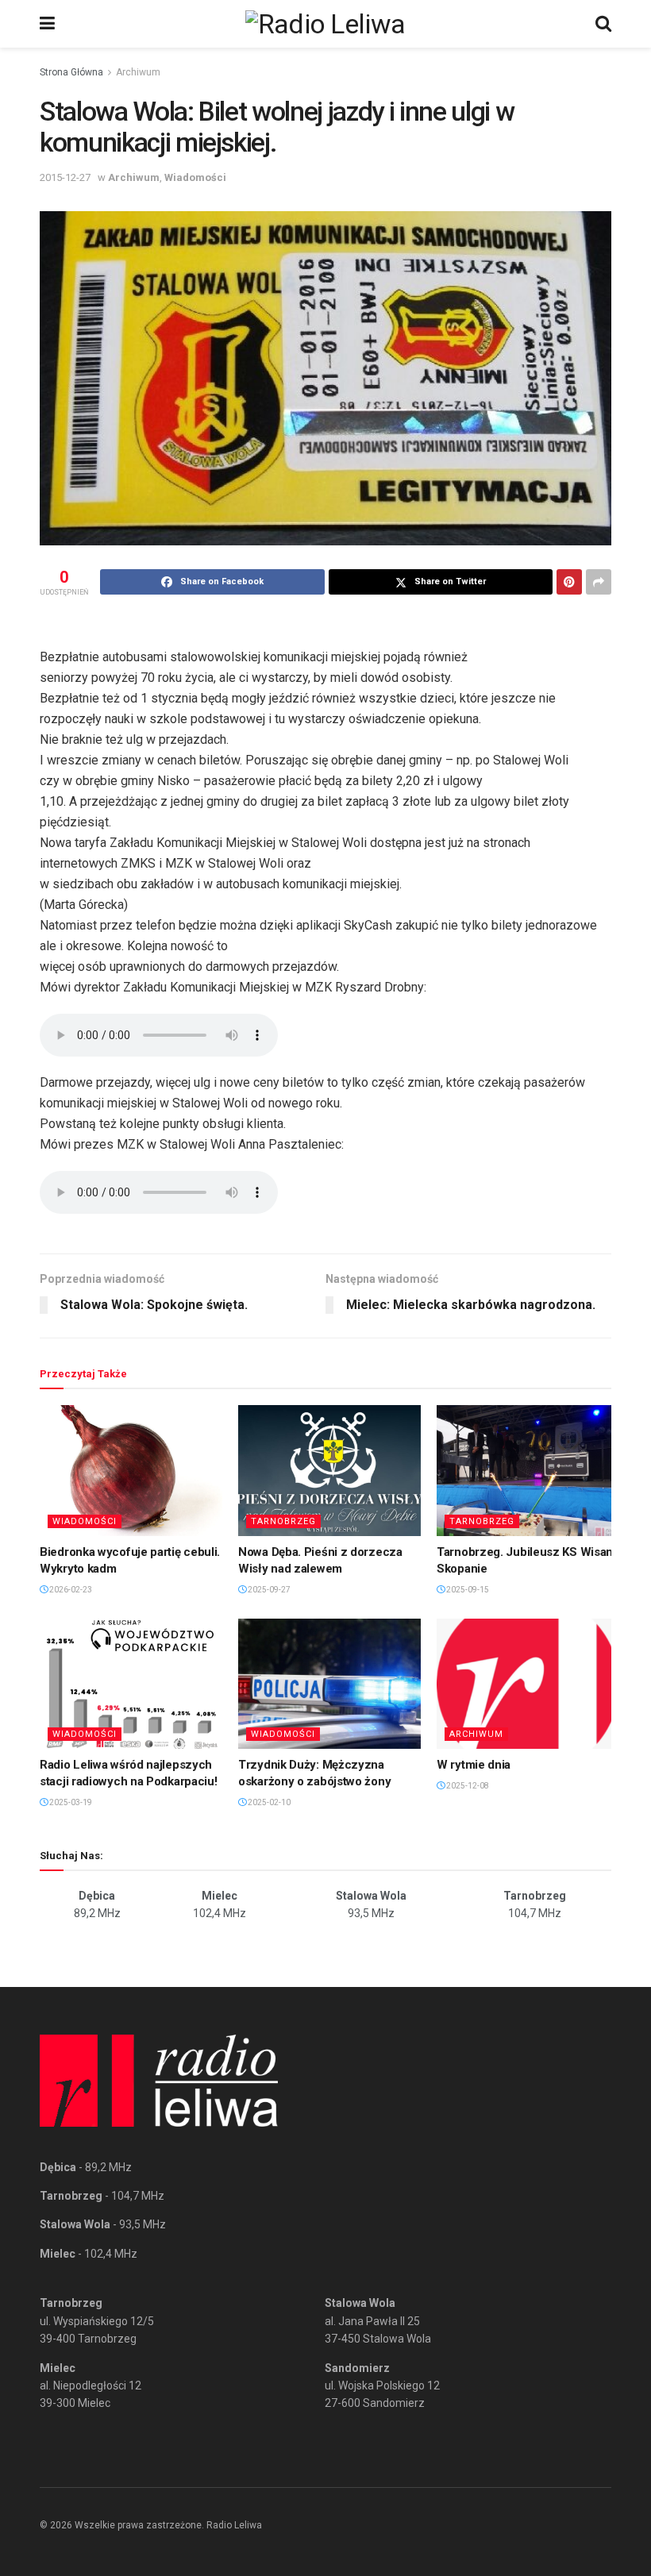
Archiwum (138, 72)
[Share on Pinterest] (569, 582)
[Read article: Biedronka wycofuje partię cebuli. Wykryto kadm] (131, 1470)
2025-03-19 (70, 1802)
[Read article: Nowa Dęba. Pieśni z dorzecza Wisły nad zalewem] (329, 1470)
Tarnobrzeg (283, 1521)
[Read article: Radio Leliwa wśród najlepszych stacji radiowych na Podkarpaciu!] (131, 1684)
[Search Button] (603, 24)
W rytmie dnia (474, 1765)
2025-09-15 (467, 1590)
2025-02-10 (268, 1802)
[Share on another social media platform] (599, 582)
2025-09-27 (268, 1590)
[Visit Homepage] (325, 24)
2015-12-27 (65, 177)
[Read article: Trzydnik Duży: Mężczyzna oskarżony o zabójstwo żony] (329, 1684)
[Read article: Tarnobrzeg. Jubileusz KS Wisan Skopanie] (528, 1470)
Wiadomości (195, 177)
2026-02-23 (70, 1590)
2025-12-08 (467, 1786)
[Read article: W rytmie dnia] (528, 1684)
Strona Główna (71, 72)
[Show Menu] (47, 24)
